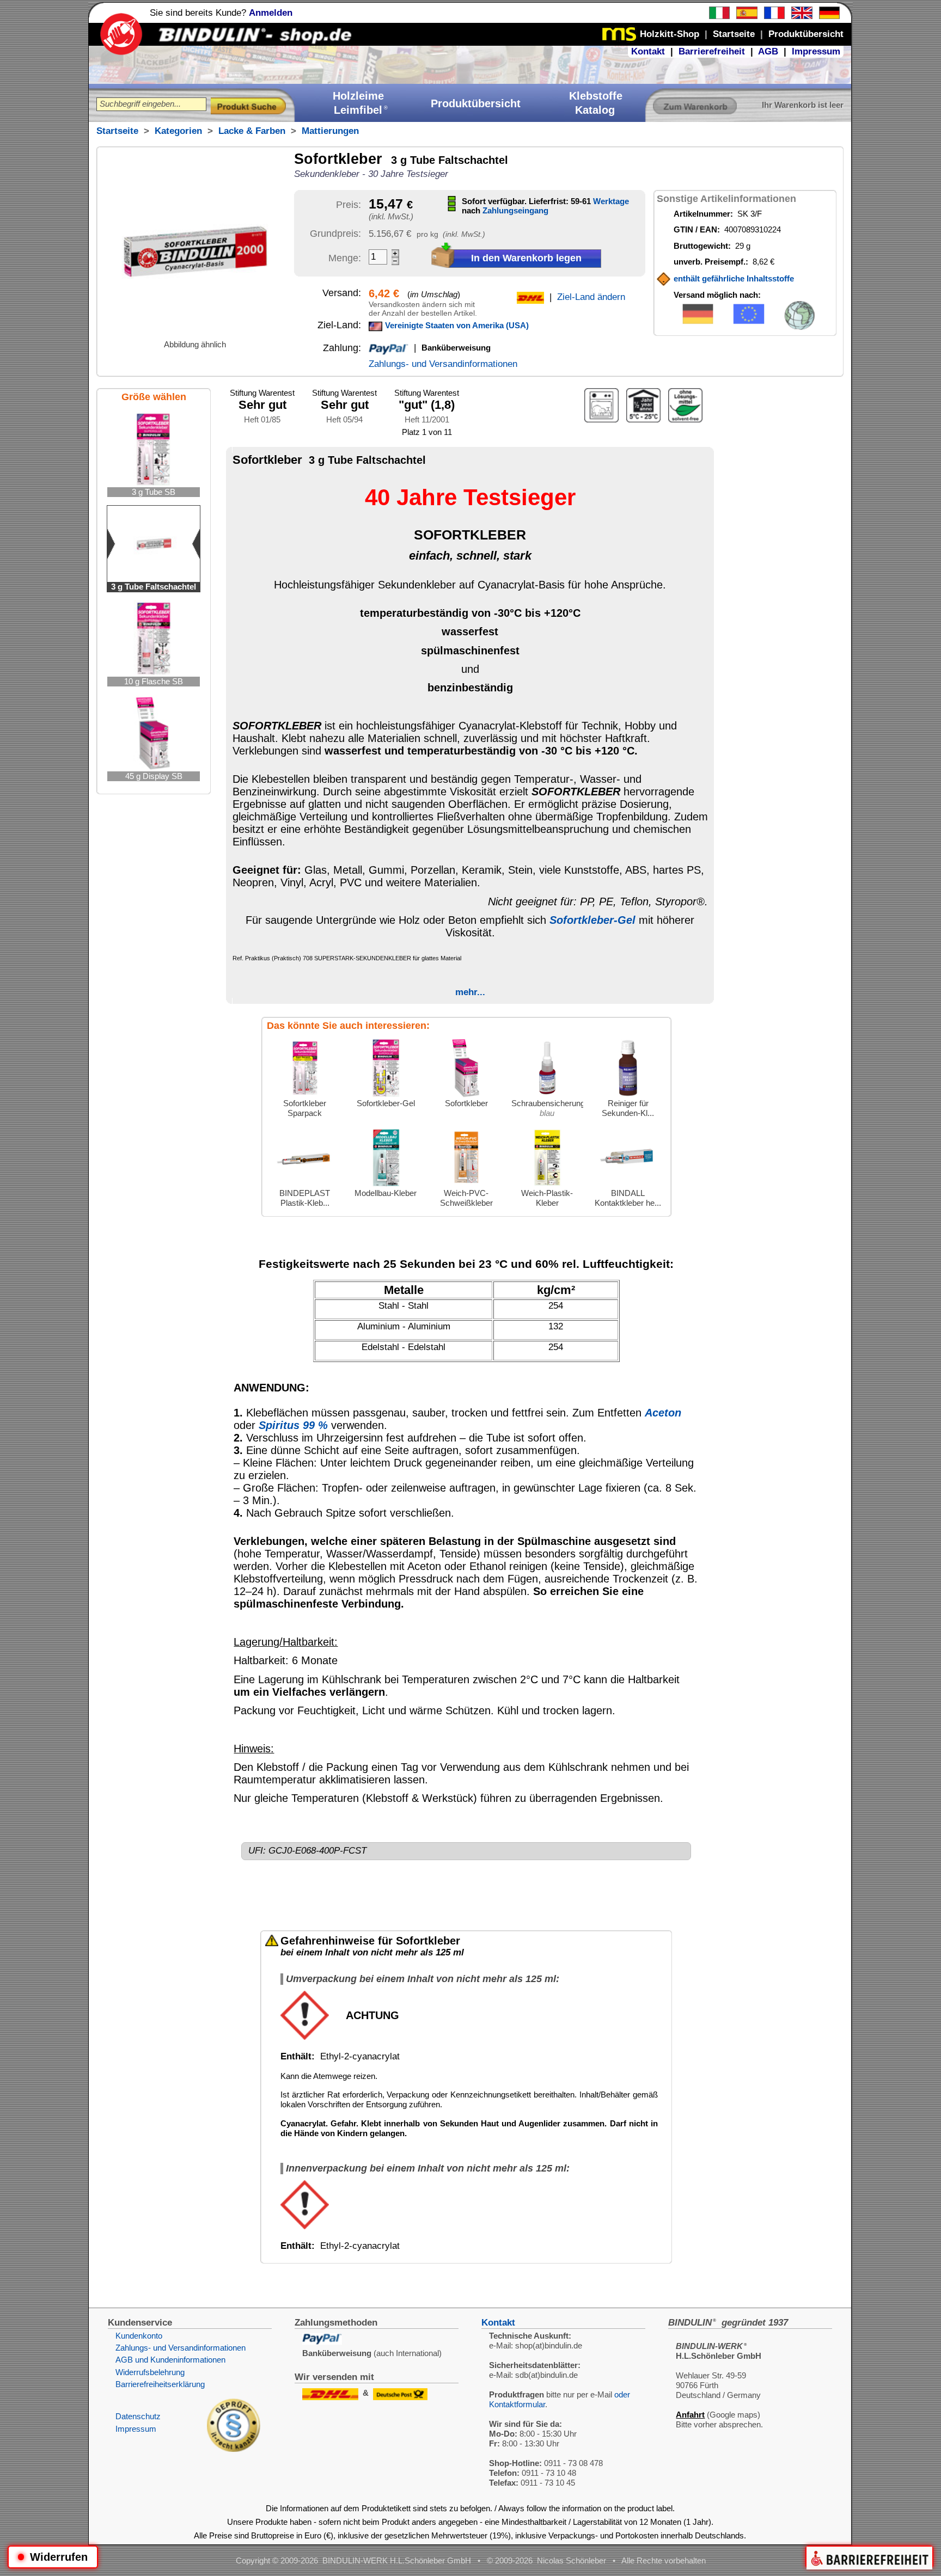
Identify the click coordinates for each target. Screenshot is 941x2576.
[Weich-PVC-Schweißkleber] (466, 1185)
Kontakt (648, 51)
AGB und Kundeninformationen (170, 2360)
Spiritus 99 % (293, 1425)
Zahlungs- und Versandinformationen (443, 364)
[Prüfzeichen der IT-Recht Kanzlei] (234, 2449)
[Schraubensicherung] (547, 1096)
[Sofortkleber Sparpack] (305, 1096)
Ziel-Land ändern (591, 297)
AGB (768, 51)
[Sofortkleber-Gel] (386, 1096)
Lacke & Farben (252, 131)
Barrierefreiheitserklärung (160, 2384)
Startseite (117, 131)
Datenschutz (138, 2416)
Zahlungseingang (515, 210)
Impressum (816, 51)
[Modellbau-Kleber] (386, 1185)
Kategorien (178, 131)
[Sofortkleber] (466, 1096)
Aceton (663, 1413)
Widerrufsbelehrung (150, 2372)
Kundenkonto (139, 2336)
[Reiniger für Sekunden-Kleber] (628, 1096)
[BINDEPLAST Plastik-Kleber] (305, 1185)
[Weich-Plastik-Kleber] (547, 1185)
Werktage (611, 201)
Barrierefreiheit (712, 51)
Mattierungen (330, 131)
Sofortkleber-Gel (592, 920)
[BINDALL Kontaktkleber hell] (628, 1185)
